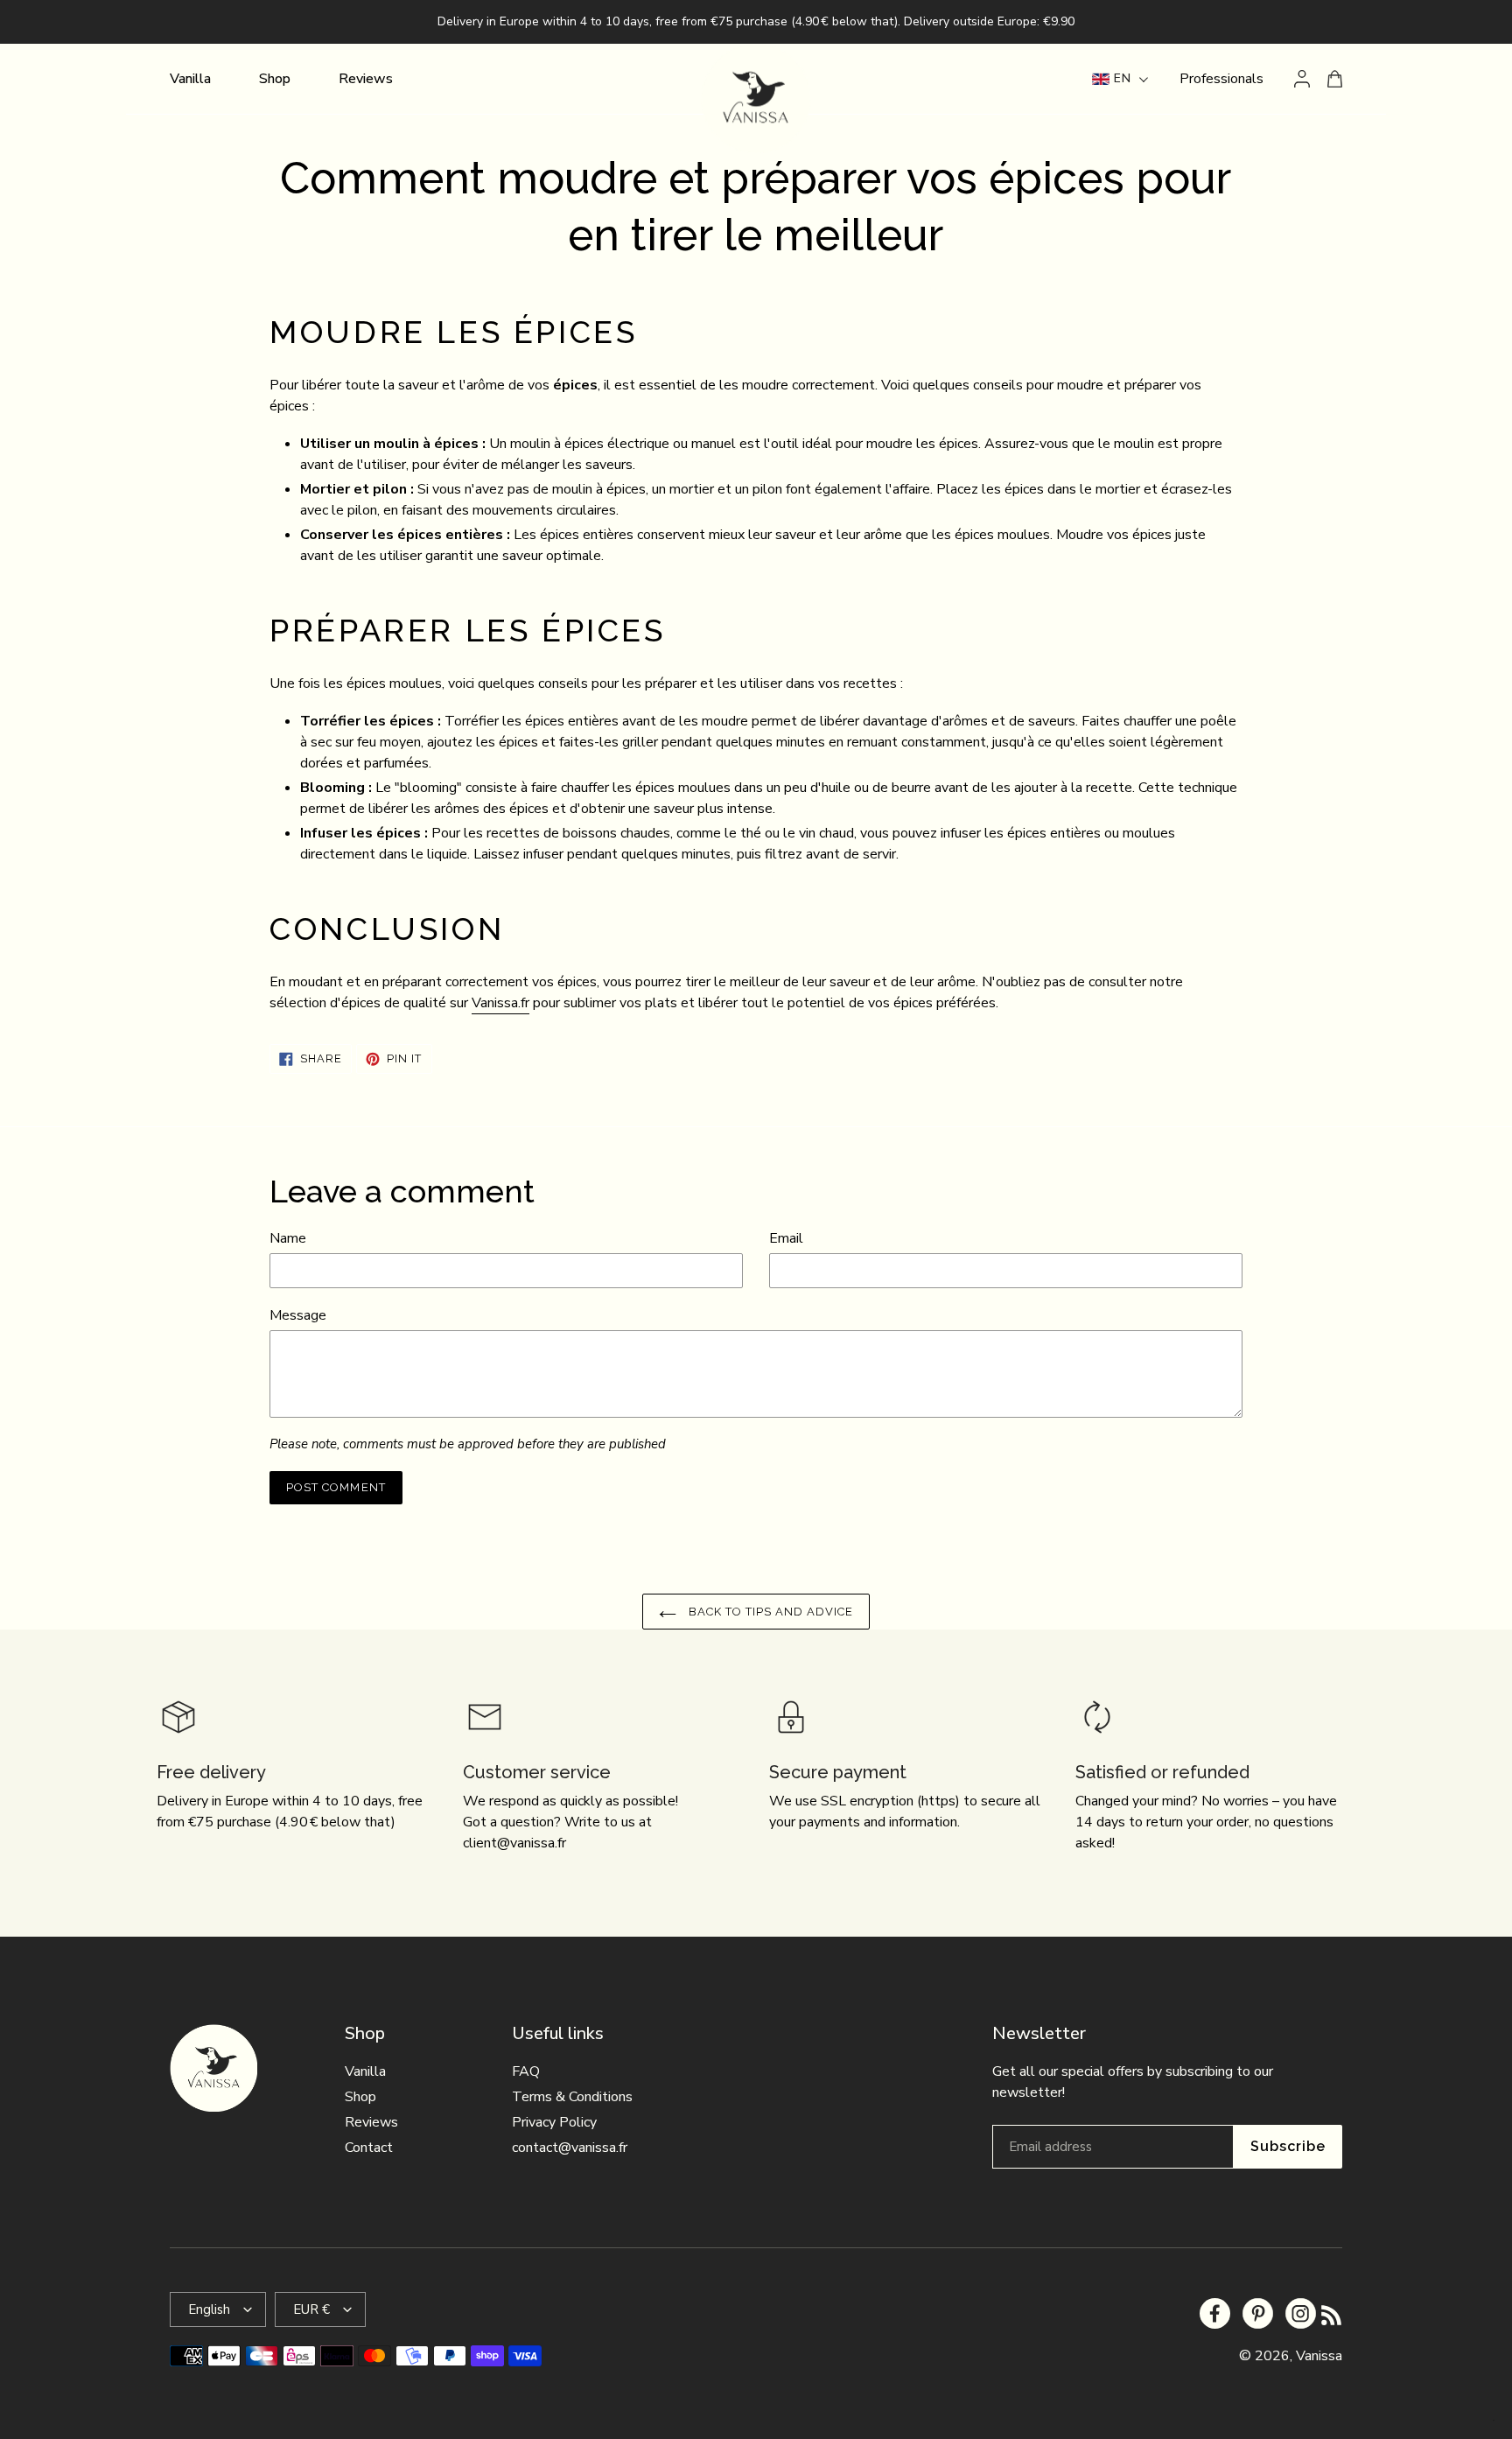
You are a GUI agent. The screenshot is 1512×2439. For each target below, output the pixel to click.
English (209, 2309)
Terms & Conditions (572, 2097)
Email (786, 1238)
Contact (369, 2148)
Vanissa (1319, 2356)
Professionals (1221, 79)
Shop (360, 2097)
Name (288, 1238)
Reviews (371, 2122)
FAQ (526, 2071)
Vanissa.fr (500, 1003)
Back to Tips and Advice (770, 1612)
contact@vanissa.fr (570, 2148)
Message (298, 1315)
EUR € (311, 2309)
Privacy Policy (554, 2122)
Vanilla (365, 2071)
